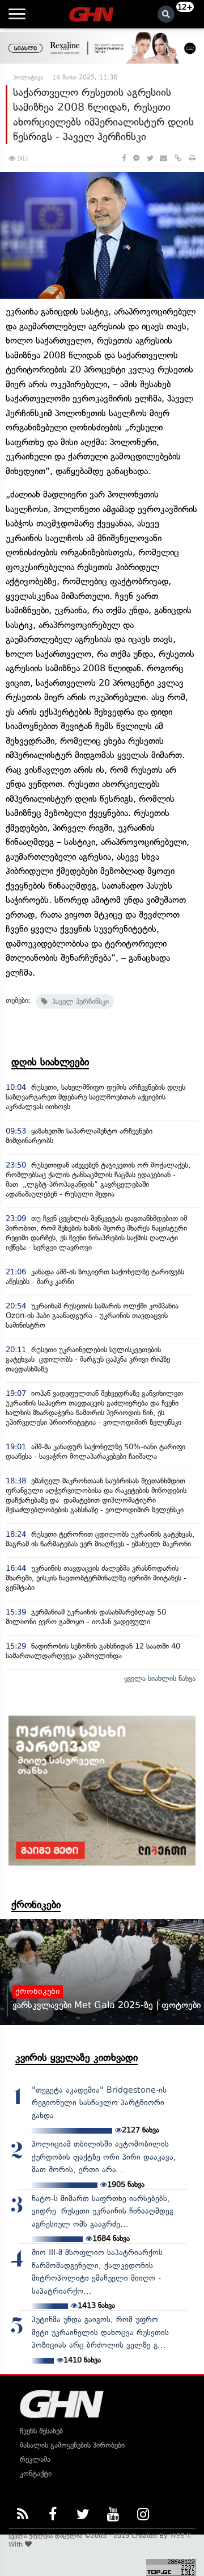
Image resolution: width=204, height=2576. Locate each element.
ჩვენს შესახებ (41, 2431)
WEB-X (180, 2536)
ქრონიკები (36, 1905)
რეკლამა (35, 2459)
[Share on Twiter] (150, 158)
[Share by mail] (163, 158)
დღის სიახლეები (50, 1062)
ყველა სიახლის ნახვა (160, 1678)
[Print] (192, 158)
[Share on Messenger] (136, 158)
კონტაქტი (36, 2473)
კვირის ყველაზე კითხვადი (76, 2058)
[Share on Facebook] (124, 158)
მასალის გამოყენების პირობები (72, 2445)
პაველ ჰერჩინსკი (78, 1001)
